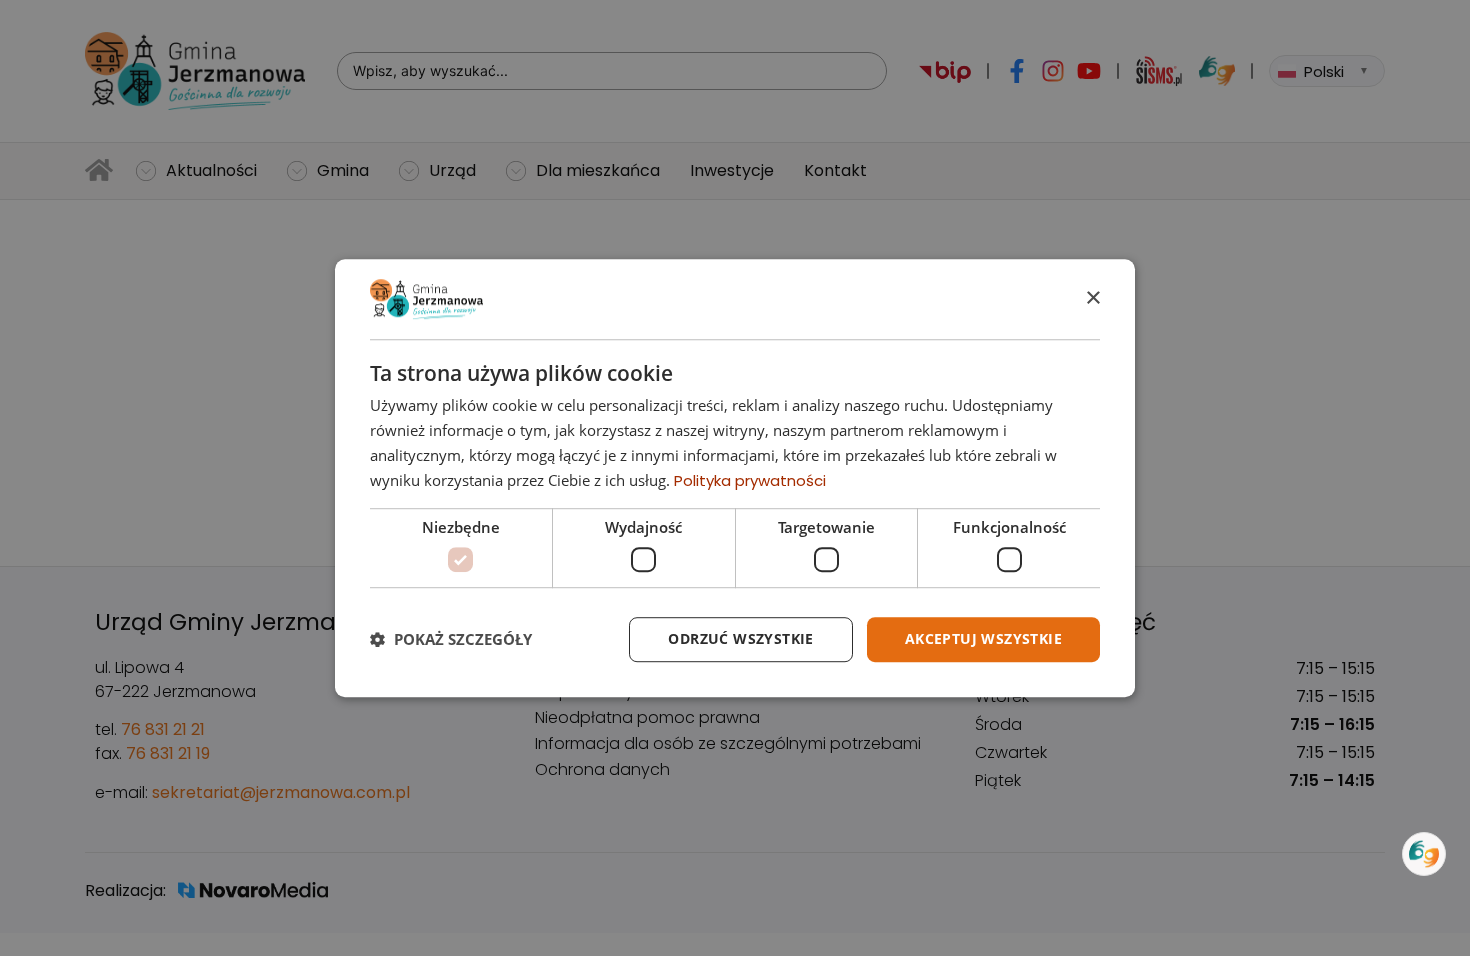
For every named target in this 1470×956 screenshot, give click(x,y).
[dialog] (735, 478)
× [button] (1092, 298)
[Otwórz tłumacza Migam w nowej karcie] (1424, 854)
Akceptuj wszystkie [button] (983, 638)
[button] (451, 639)
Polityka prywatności (750, 480)
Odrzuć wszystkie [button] (740, 638)
